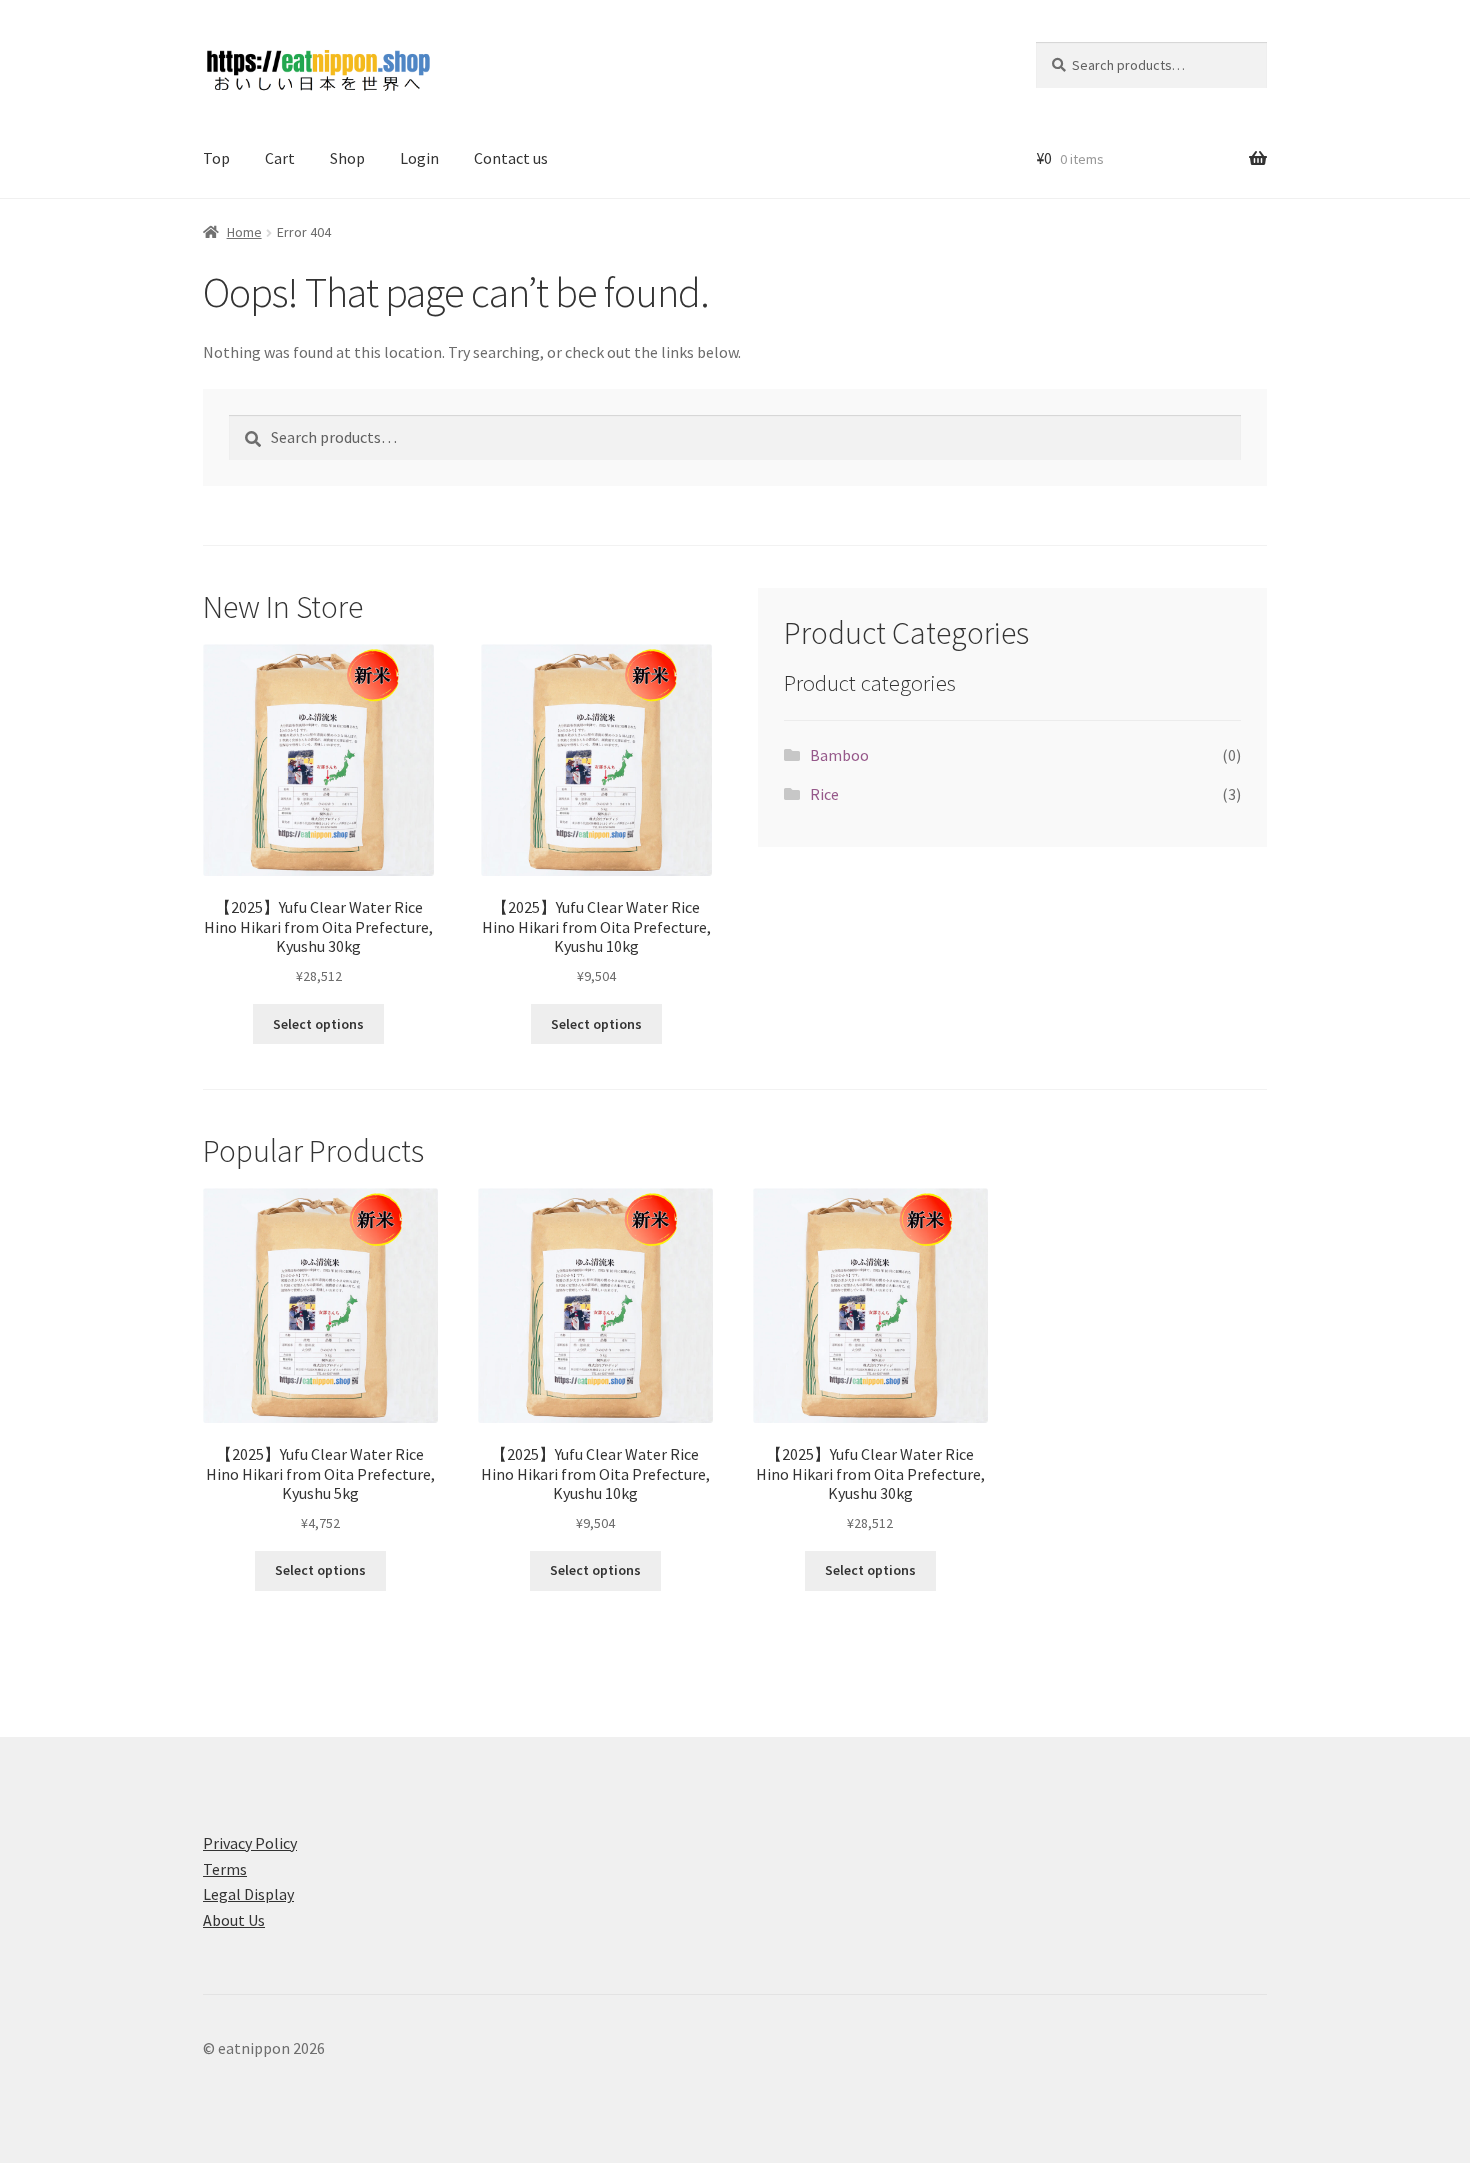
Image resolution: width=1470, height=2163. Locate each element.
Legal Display (248, 1894)
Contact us (511, 158)
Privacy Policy (250, 1843)
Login (419, 158)
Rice (824, 794)
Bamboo (839, 755)
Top (216, 158)
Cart (280, 158)
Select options (318, 1024)
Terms (225, 1869)
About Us (234, 1920)
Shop (347, 158)
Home (244, 232)
